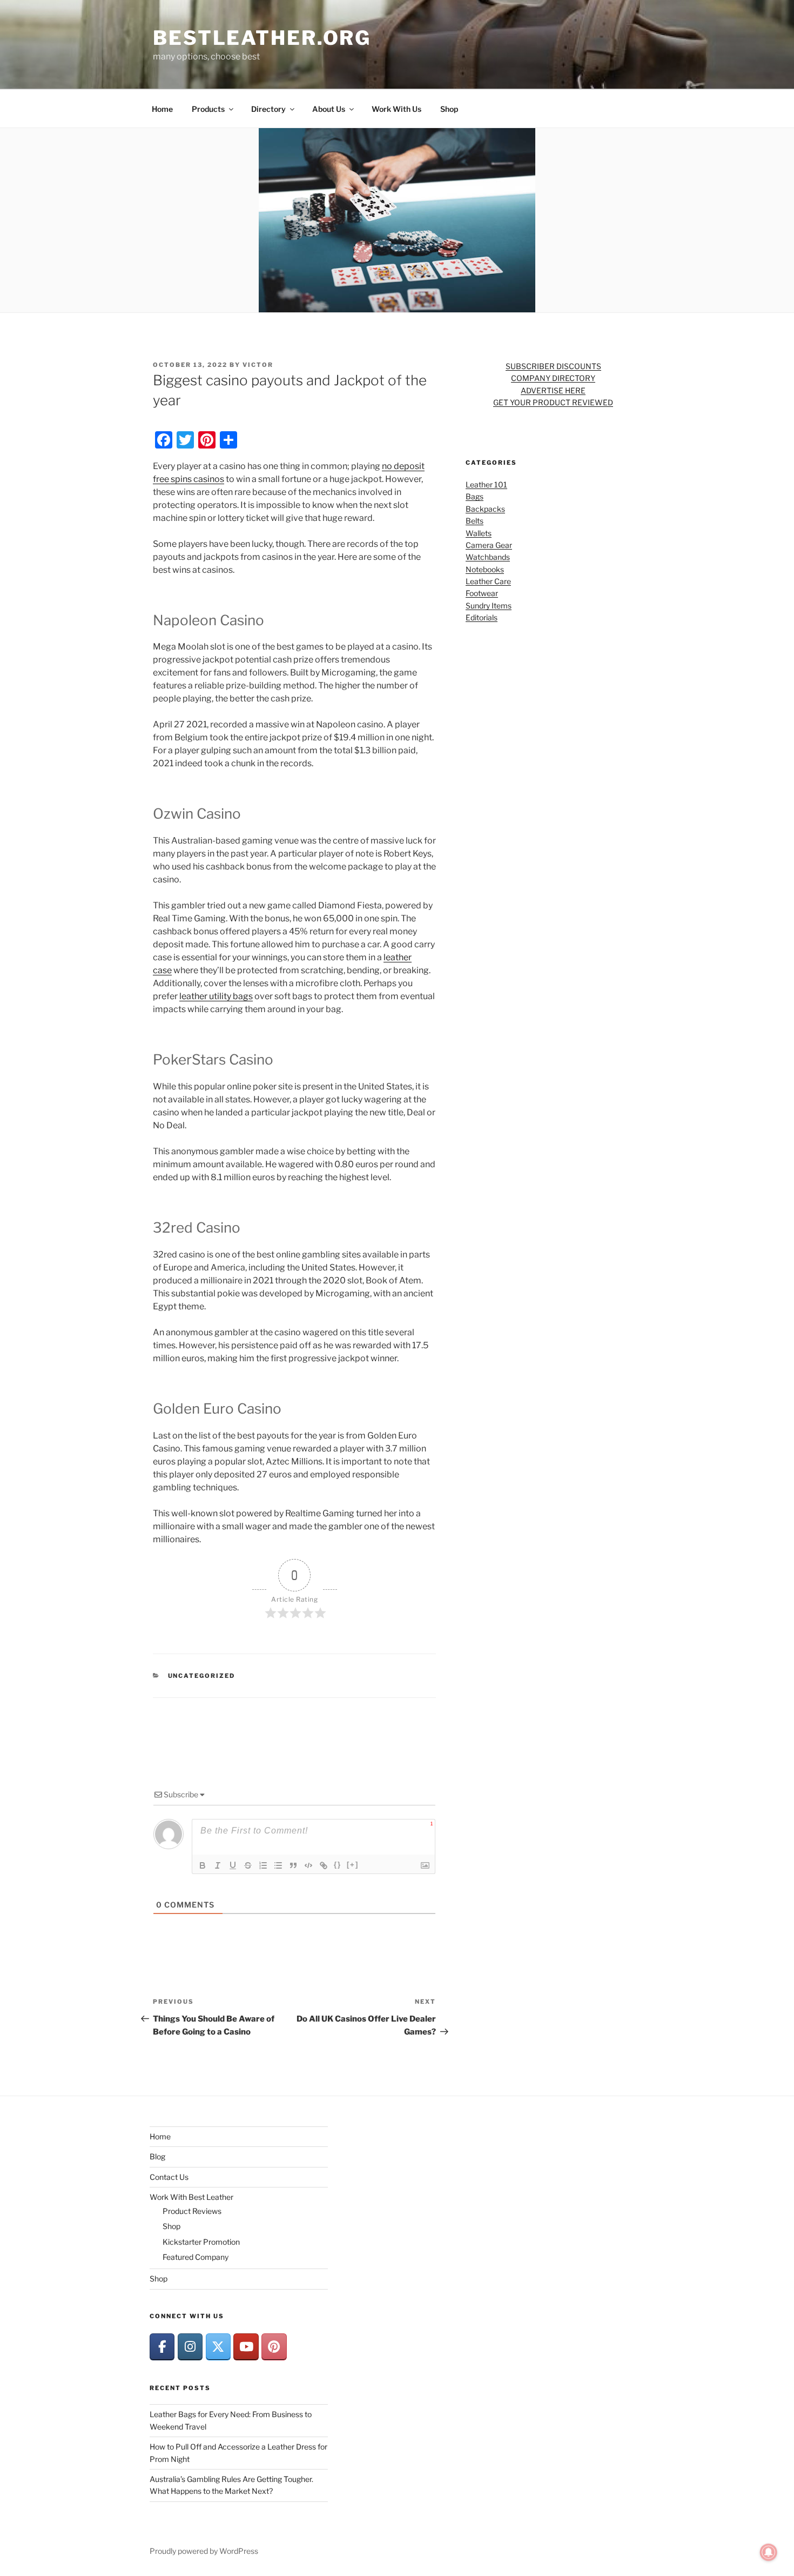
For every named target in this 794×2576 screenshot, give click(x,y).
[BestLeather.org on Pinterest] (274, 2347)
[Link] (324, 1865)
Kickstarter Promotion (201, 2242)
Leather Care (488, 581)
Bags (475, 496)
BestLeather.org (262, 38)
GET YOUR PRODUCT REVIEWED (553, 402)
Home (162, 109)
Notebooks (485, 569)
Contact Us (169, 2177)
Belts (475, 521)
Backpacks (485, 509)
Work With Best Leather (191, 2197)
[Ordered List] (263, 1865)
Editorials (482, 617)
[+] (353, 1865)
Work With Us (396, 109)
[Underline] (233, 1865)
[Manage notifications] (769, 2552)
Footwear (482, 593)
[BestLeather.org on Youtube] (246, 2347)
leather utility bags (216, 996)
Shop (449, 109)
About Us (329, 109)
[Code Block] (308, 1865)
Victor (258, 365)
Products (208, 109)
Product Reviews (192, 2211)
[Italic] (218, 1865)
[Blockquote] (293, 1865)
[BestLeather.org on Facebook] (162, 2347)
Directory (268, 109)
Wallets (479, 533)
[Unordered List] (278, 1865)
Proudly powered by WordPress (204, 2551)
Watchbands (488, 557)
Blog (157, 2156)
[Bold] (203, 1865)
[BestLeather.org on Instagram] (190, 2347)
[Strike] (248, 1865)
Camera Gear (489, 545)
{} (338, 1865)
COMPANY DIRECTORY (553, 378)
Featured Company (196, 2257)
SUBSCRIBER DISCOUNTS (553, 366)
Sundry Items (489, 605)
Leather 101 (486, 484)
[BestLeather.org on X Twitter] (218, 2347)
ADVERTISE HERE (553, 390)
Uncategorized (202, 1676)
